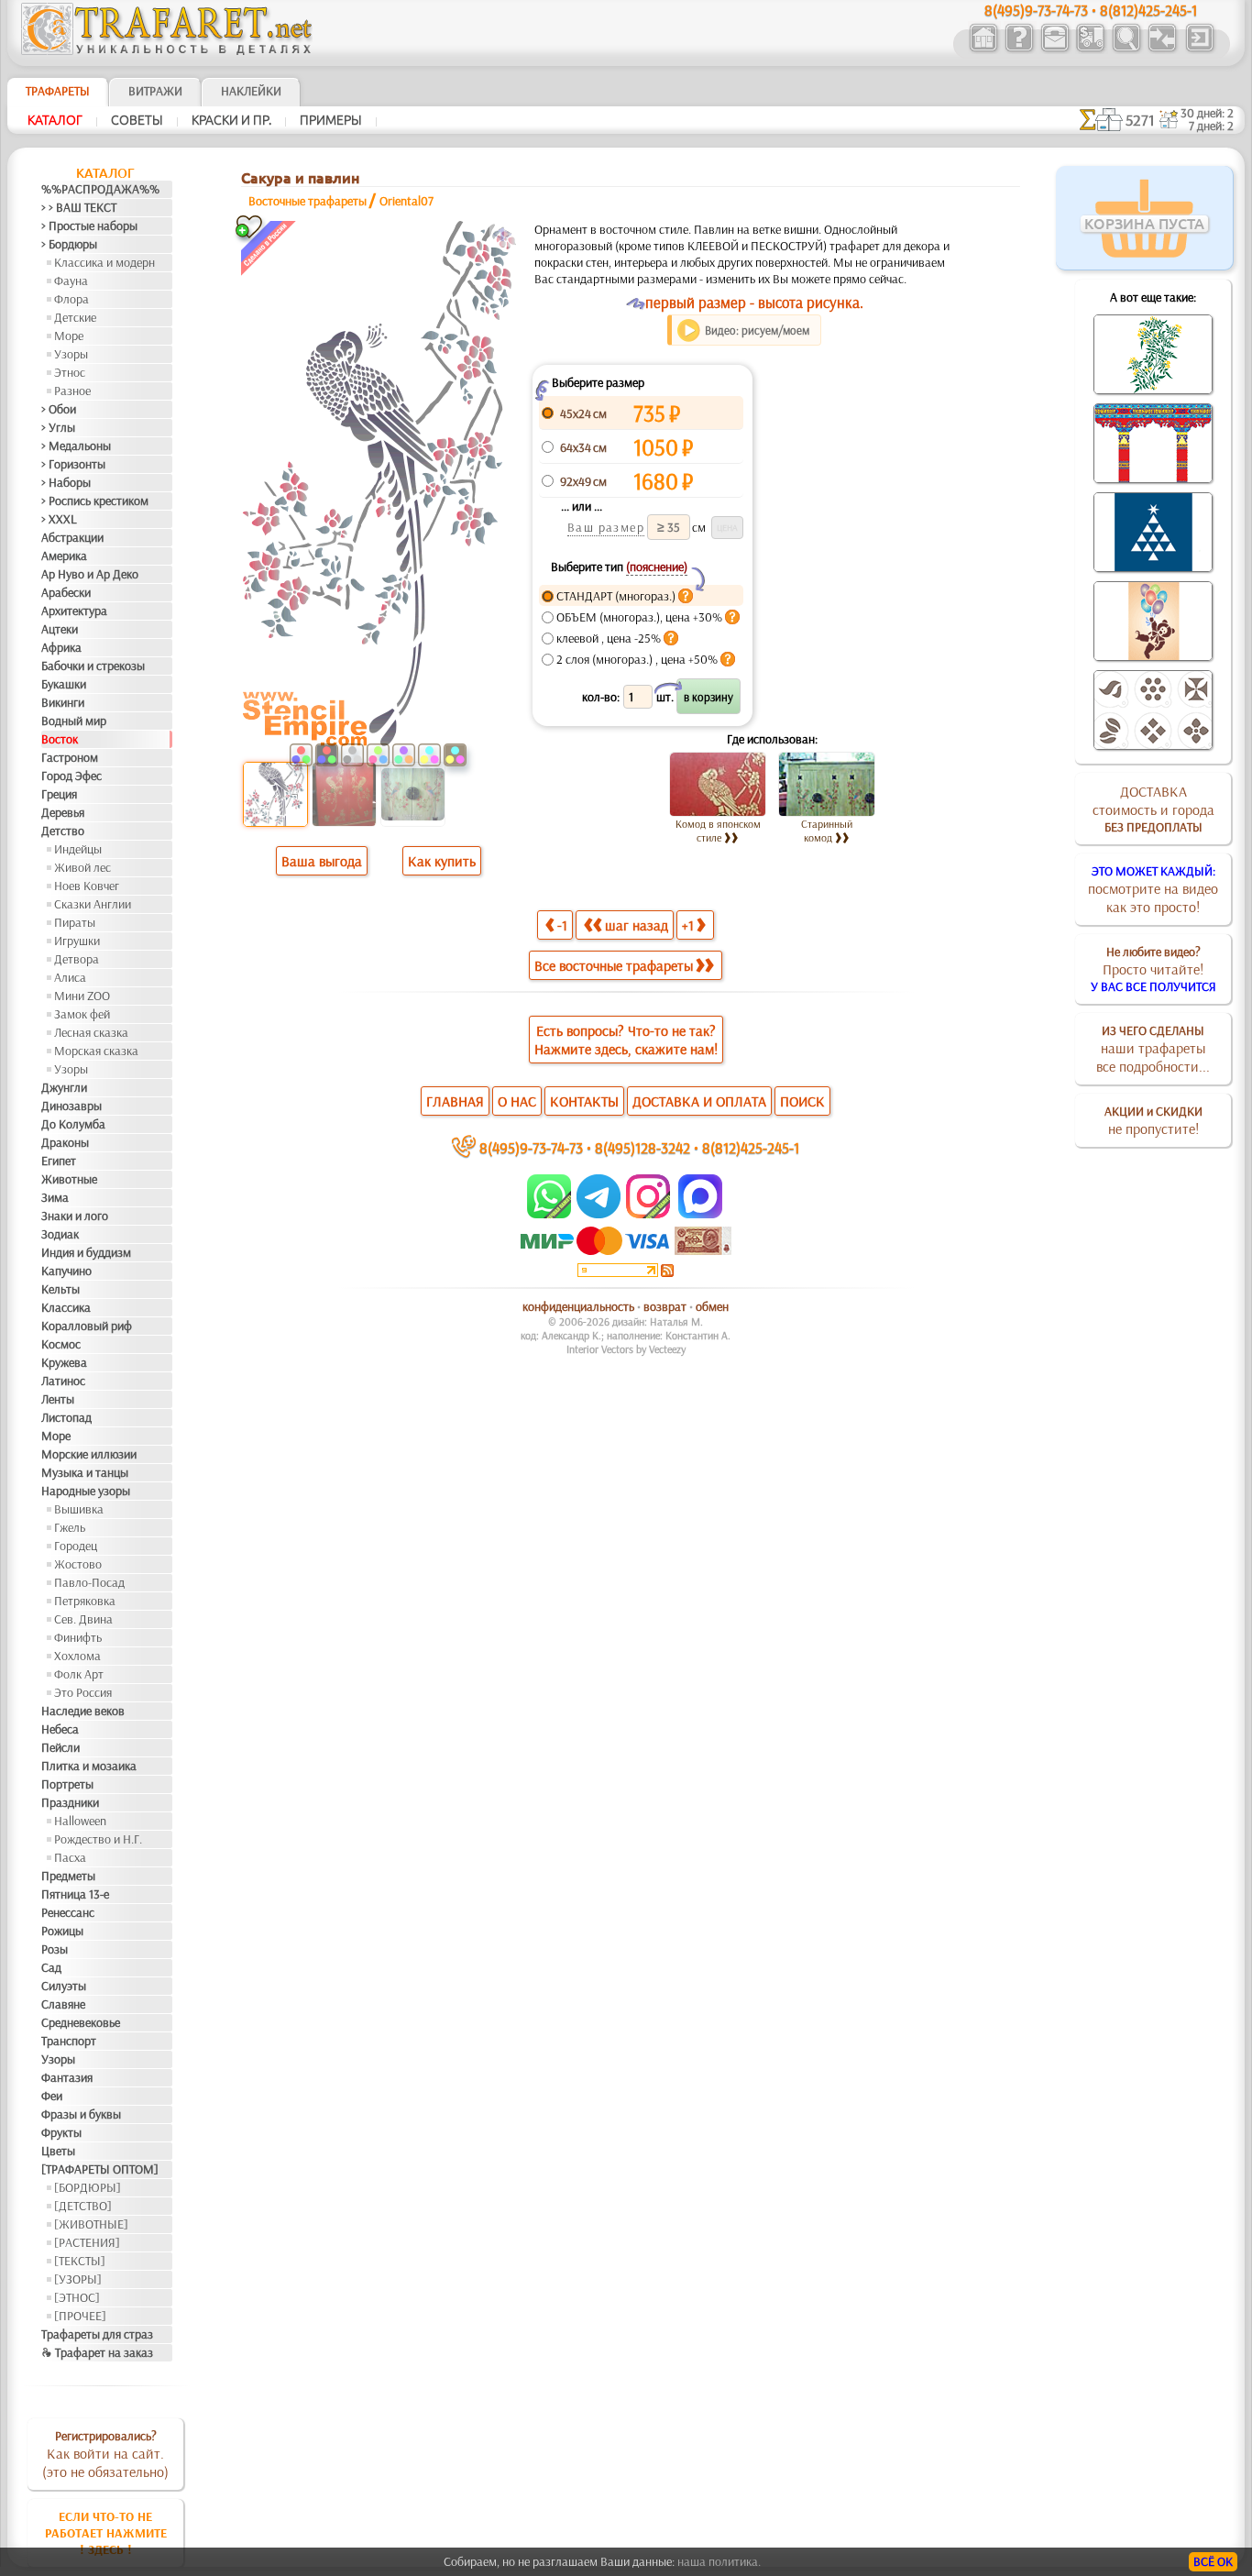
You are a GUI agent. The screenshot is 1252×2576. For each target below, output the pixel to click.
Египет (59, 1161)
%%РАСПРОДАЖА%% (100, 189)
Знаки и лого (75, 1216)
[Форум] (1162, 50)
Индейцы (78, 849)
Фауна (71, 281)
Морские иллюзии (89, 1454)
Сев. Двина (83, 1619)
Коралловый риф (87, 1326)
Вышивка (79, 1509)
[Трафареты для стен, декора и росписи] (983, 50)
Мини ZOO (82, 996)
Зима (55, 1197)
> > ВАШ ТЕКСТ (79, 207)
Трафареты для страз (97, 2334)
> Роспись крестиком (95, 501)
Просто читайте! (1153, 969)
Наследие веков (83, 1711)
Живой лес (82, 867)
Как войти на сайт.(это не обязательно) (105, 2454)
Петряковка (85, 1601)
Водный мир (74, 721)
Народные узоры (86, 1491)
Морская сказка (96, 1051)
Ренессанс (68, 1912)
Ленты (58, 1399)
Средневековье (81, 2022)
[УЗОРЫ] (78, 2279)
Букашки (64, 684)
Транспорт (69, 2041)
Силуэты (64, 1986)
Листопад (66, 1417)
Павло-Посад (89, 1582)
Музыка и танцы (85, 1472)
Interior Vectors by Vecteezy (626, 1349)
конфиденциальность (578, 1306)
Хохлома (77, 1656)
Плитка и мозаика (89, 1766)
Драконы (65, 1142)
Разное (72, 391)
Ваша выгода (322, 861)
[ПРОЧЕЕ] (80, 2316)
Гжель (70, 1527)
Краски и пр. (231, 120)
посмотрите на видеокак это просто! (1153, 889)
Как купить (442, 861)
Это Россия (83, 1692)
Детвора (77, 959)
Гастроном (70, 757)
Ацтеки (60, 629)
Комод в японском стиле (718, 831)
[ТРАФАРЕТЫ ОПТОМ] (100, 2169)
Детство (63, 831)
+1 (688, 925)
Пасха (70, 1857)
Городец (76, 1546)
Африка (61, 647)
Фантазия (67, 2077)
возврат (665, 1306)
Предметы (68, 1876)
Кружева (64, 1362)
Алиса (70, 977)
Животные (69, 1179)
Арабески (66, 592)
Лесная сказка (91, 1032)
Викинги (63, 702)
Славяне (63, 2004)
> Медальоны (76, 446)
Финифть (78, 1637)
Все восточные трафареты (614, 965)
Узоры (71, 354)
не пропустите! (1153, 1120)
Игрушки (77, 941)
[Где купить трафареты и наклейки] (1054, 50)
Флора (71, 299)
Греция (59, 794)
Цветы (58, 2151)
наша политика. (719, 2561)
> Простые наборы (89, 226)
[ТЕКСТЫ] (80, 2261)
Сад (51, 1967)
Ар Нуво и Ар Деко (90, 574)
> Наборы (66, 482)
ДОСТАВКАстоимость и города (1153, 809)
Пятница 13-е (75, 1894)
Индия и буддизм (86, 1252)
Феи (52, 2096)
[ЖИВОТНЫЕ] (91, 2224)
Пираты (75, 922)
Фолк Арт (79, 1674)
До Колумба (73, 1124)
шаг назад (637, 925)
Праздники (70, 1802)
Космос (61, 1344)
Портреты (67, 1784)
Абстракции (72, 537)
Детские (75, 317)
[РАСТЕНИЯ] (87, 2242)
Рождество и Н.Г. (98, 1839)
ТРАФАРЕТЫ (58, 91)
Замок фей (82, 1014)
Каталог (55, 120)
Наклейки (251, 91)
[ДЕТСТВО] (83, 2206)
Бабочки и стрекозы (93, 666)
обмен (712, 1306)
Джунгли (64, 1087)
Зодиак (60, 1234)
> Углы (58, 427)
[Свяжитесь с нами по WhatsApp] (550, 1214)
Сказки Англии (93, 904)
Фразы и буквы (81, 2114)
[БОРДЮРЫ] (88, 2187)
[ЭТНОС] (77, 2297)
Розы (55, 1949)
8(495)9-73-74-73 (531, 1147)
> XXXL (59, 519)
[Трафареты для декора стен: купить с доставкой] (1090, 50)
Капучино (66, 1271)
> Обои (59, 409)
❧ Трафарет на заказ (97, 2352)
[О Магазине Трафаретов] (1019, 50)
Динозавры (71, 1106)
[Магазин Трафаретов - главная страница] (167, 50)
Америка (64, 556)
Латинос (63, 1381)
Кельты (60, 1289)
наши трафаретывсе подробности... (1153, 1049)
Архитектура (74, 611)
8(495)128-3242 (642, 1147)
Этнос (70, 372)
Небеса (60, 1729)
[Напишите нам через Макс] (700, 1214)
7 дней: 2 (1211, 126)
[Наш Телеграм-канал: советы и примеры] (597, 1214)
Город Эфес (71, 776)
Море (69, 336)
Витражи (155, 91)
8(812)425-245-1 (751, 1147)
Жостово (78, 1564)
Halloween (80, 1821)
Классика (66, 1307)
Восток (60, 739)
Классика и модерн (104, 262)
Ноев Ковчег (87, 886)
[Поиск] (1126, 50)
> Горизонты (73, 464)
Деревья (63, 812)
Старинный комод (827, 831)
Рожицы (62, 1931)
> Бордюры (69, 244)
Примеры (331, 120)
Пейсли (60, 1747)
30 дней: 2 (1207, 113)
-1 (562, 925)
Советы (137, 120)
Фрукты (61, 2132)
